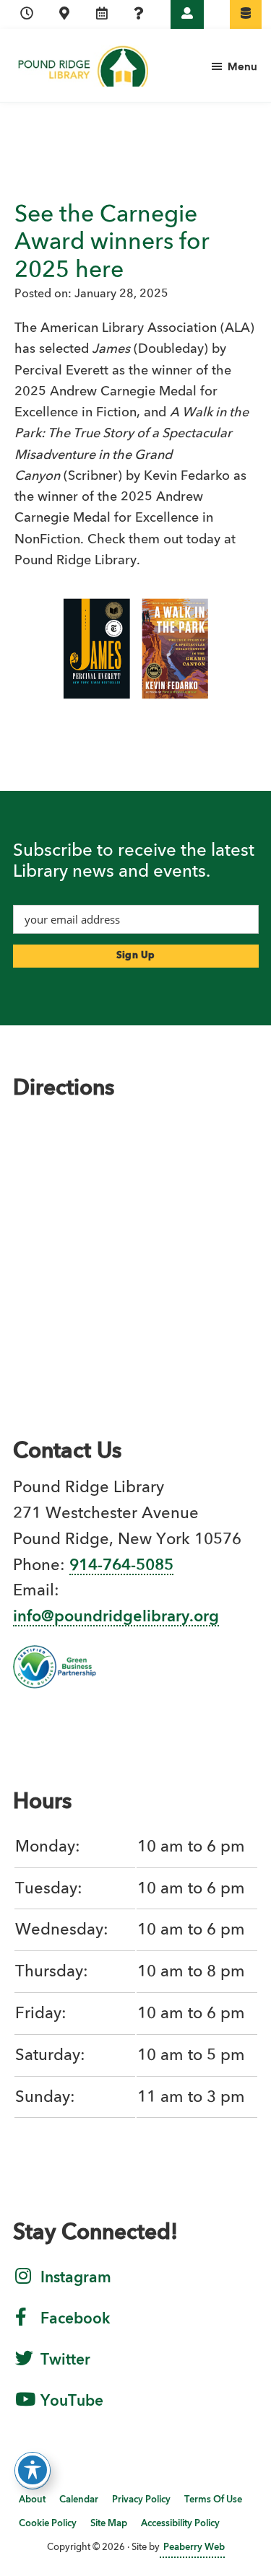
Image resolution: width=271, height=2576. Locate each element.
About (32, 2500)
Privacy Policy (141, 2500)
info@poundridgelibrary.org (116, 1617)
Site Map (109, 2524)
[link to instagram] (23, 2285)
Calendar (79, 2500)
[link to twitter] (24, 2367)
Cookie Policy (48, 2524)
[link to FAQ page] (139, 14)
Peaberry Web (194, 2547)
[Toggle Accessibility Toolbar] (33, 2470)
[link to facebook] (21, 2326)
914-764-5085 (121, 1566)
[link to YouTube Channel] (25, 2409)
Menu (242, 67)
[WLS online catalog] (246, 14)
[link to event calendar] (102, 14)
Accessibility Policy (180, 2524)
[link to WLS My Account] (187, 14)
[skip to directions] (64, 14)
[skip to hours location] (27, 14)
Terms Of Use (213, 2500)
